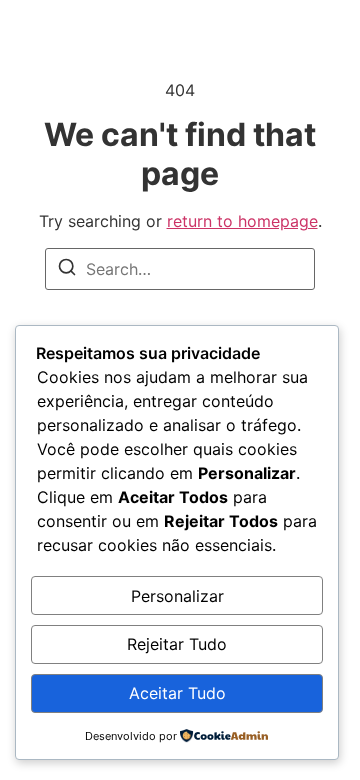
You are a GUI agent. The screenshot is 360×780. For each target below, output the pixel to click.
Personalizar (177, 596)
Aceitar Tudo (177, 693)
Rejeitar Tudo (177, 644)
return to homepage (242, 221)
